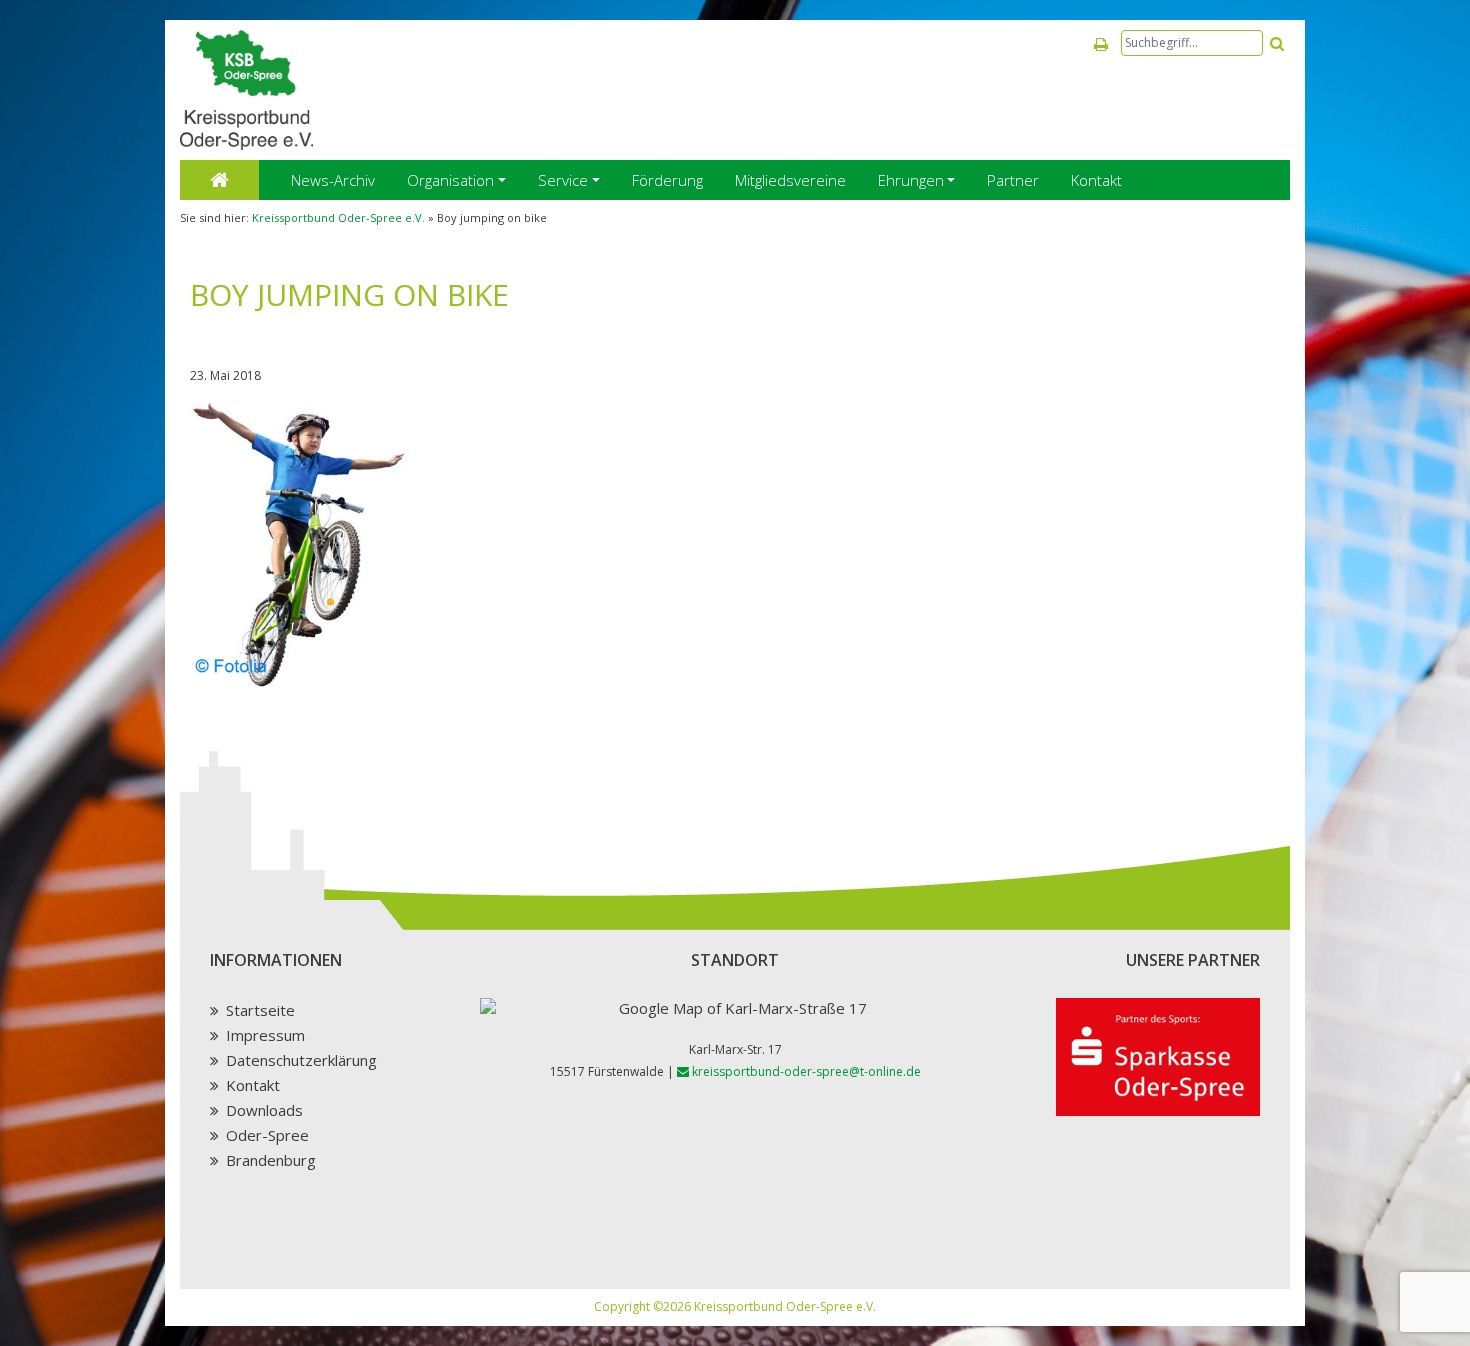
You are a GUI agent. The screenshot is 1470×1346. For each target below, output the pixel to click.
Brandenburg (271, 1160)
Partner (1013, 180)
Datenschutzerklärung (301, 1060)
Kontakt (1096, 180)
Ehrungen (911, 180)
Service (563, 180)
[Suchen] (1277, 43)
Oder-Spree (267, 1135)
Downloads (264, 1110)
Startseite (260, 1010)
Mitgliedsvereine (790, 180)
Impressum (265, 1035)
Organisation (450, 180)
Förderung (667, 180)
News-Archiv (333, 180)
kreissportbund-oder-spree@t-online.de (805, 1071)
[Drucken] (1101, 44)
